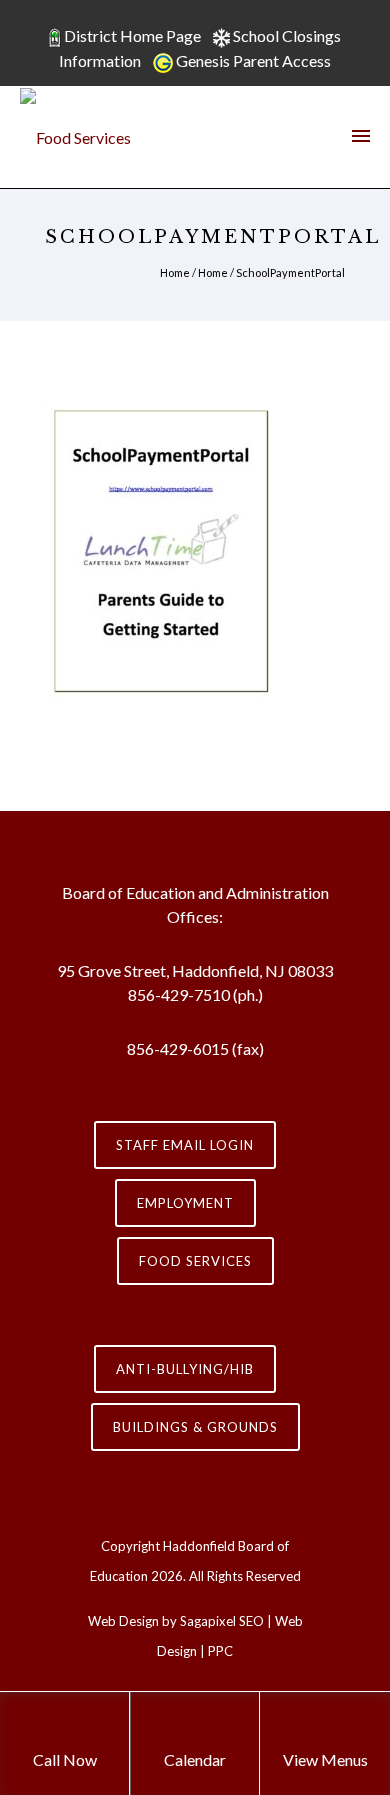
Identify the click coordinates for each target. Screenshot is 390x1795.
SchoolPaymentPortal (290, 272)
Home (175, 272)
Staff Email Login (185, 1145)
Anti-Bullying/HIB (185, 1369)
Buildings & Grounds (195, 1427)
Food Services (195, 1261)
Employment (185, 1203)
